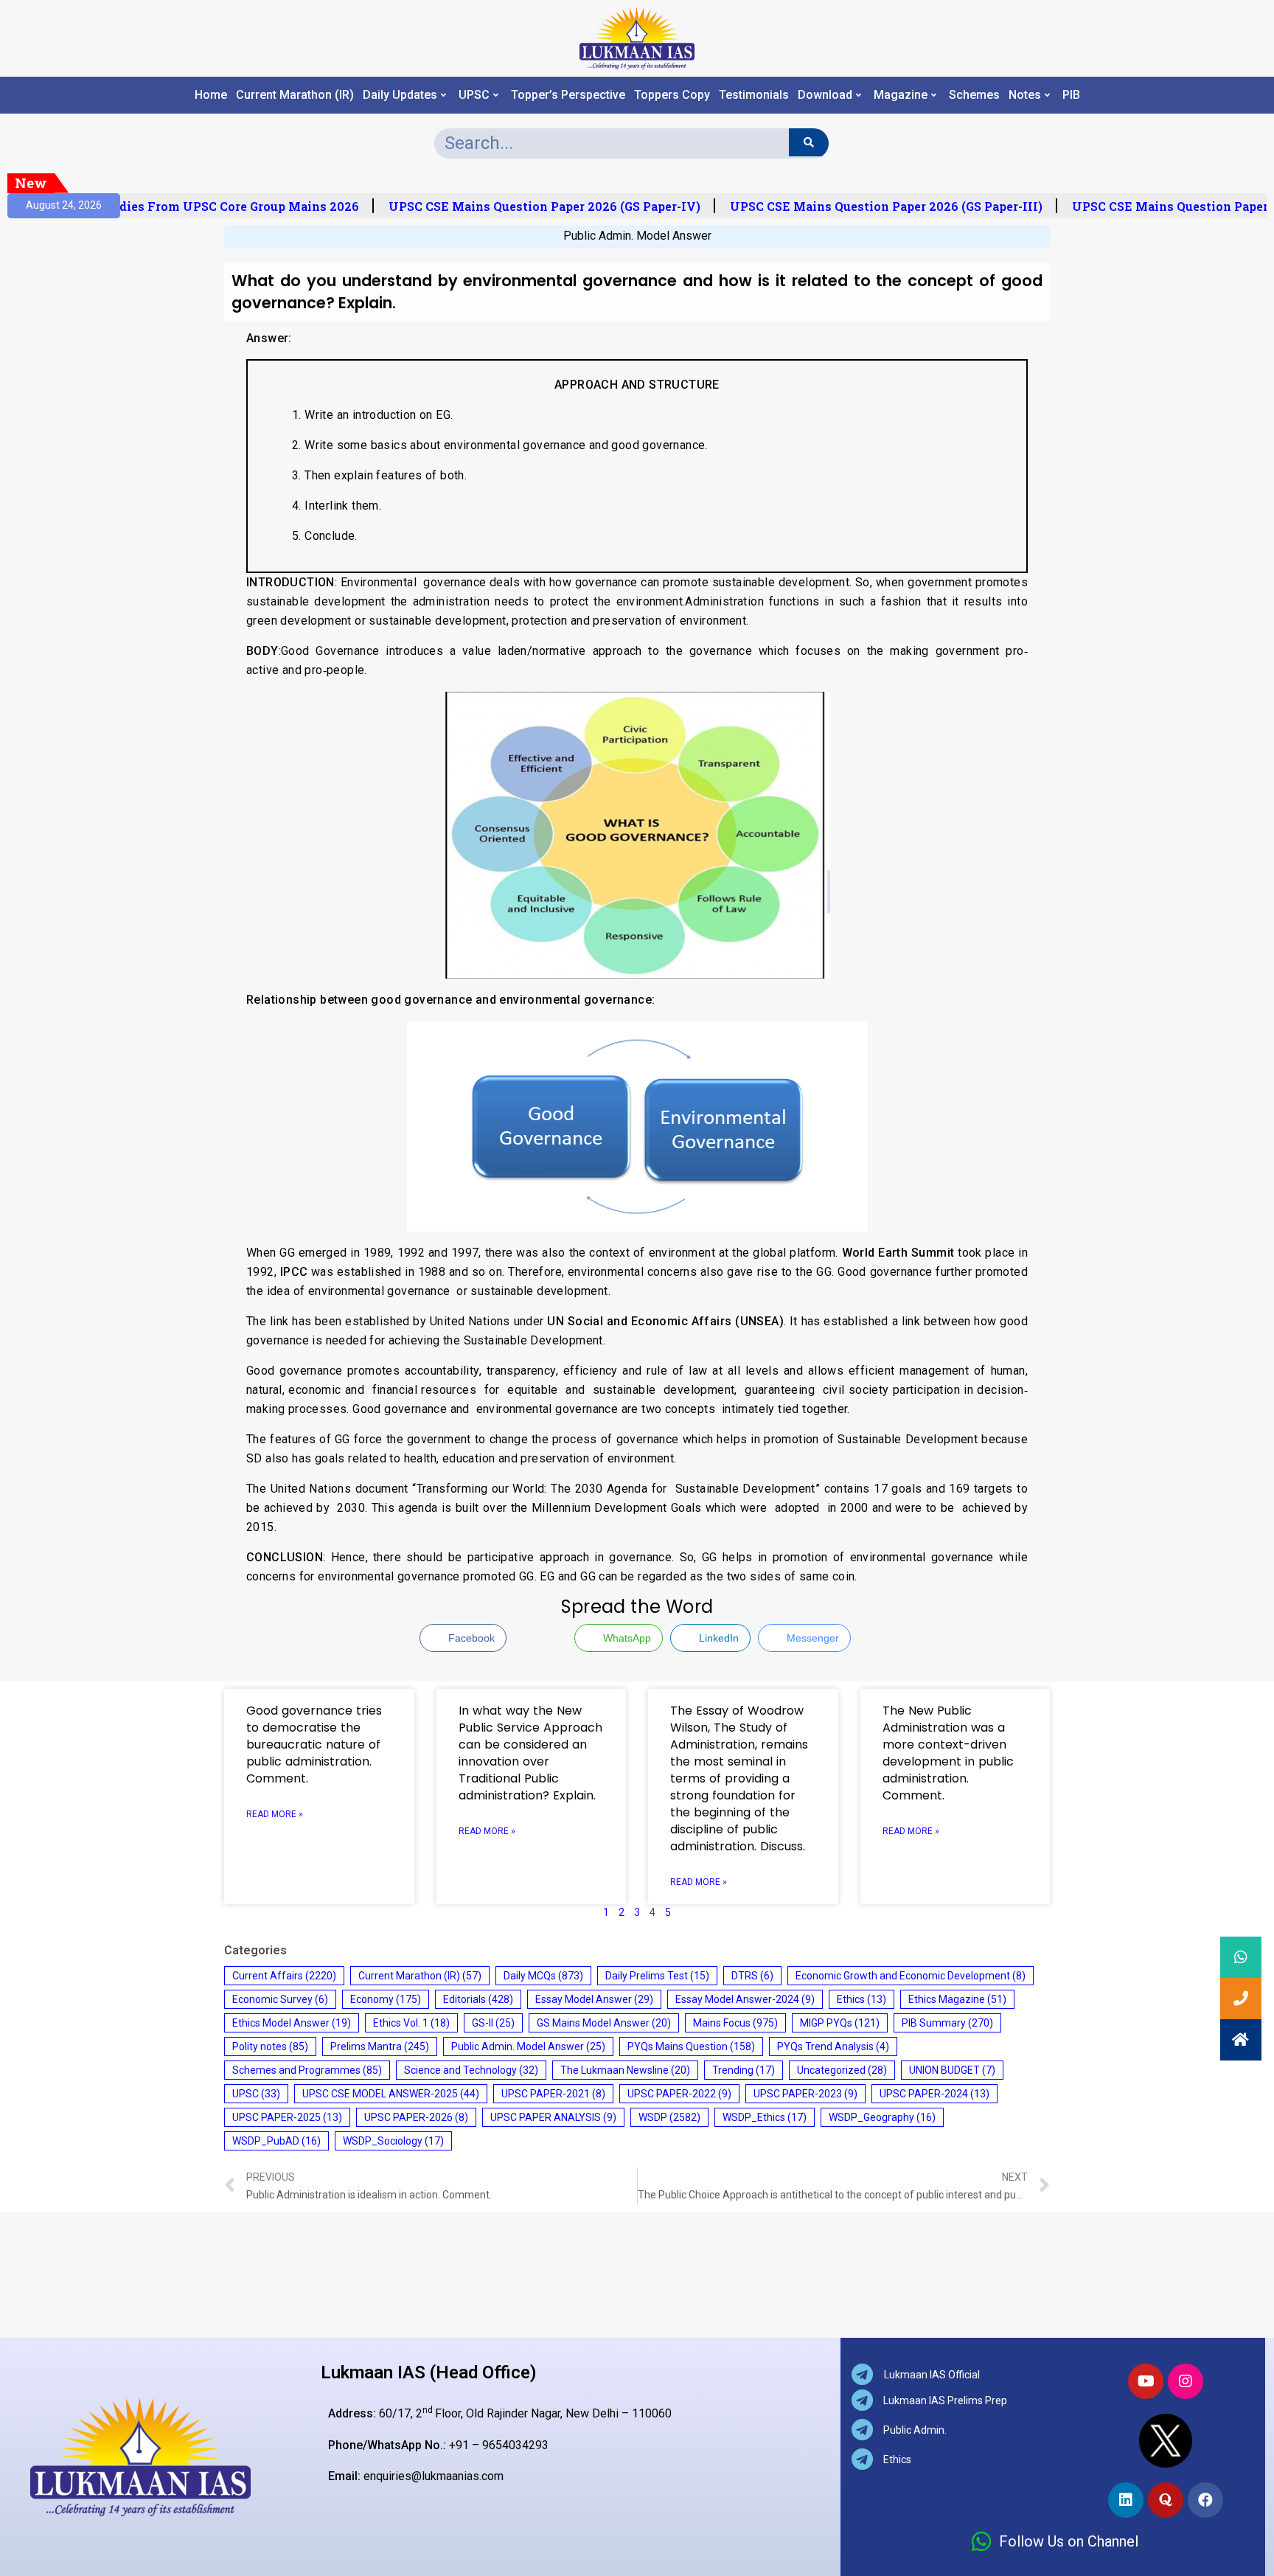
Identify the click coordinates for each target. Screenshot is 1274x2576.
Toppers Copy (672, 95)
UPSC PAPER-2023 (805, 2094)
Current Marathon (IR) (295, 95)
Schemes (974, 95)
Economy (386, 1999)
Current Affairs (284, 1976)
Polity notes (270, 2046)
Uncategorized (842, 2070)
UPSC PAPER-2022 (679, 2094)
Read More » (275, 1814)
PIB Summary (947, 2023)
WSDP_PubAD (276, 2141)
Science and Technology (471, 2070)
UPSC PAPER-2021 (553, 2094)
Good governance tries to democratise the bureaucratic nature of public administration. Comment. (314, 1744)
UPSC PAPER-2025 (287, 2117)
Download (825, 95)
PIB (1071, 95)
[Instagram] (1186, 2381)
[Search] (808, 142)
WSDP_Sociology (393, 2141)
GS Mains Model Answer (604, 2023)
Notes (1025, 95)
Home (211, 95)
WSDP (669, 2117)
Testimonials (754, 95)
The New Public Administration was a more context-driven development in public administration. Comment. (948, 1753)
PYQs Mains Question (691, 2046)
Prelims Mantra (380, 2046)
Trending (744, 2070)
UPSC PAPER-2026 (416, 2117)
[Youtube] (1146, 2381)
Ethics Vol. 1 (411, 2023)
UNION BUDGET (952, 2070)
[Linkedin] (1126, 2500)
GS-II (493, 2023)
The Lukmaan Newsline (625, 2070)
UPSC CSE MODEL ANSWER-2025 (391, 2094)
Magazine (901, 95)
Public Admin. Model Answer (637, 236)
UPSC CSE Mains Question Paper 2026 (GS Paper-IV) (530, 206)
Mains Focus (735, 2023)
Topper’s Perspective (568, 95)
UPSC (474, 95)
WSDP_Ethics (765, 2117)
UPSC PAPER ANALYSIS (553, 2117)
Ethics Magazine (957, 1999)
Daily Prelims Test (657, 1976)
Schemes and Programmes (307, 2070)
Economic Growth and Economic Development (911, 1976)
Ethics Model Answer (292, 2023)
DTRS (752, 1976)
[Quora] (1166, 2500)
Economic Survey (280, 1999)
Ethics (861, 1999)
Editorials (478, 1999)
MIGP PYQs (840, 2023)
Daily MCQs (543, 1976)
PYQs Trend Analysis (833, 2046)
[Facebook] (1205, 2500)
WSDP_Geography (882, 2117)
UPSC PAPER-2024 (934, 2094)
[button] (1241, 2040)
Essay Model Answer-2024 (745, 1999)
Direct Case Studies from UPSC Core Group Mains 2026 (180, 206)
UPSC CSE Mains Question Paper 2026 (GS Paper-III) (872, 206)
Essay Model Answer (594, 1999)
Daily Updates (400, 95)
